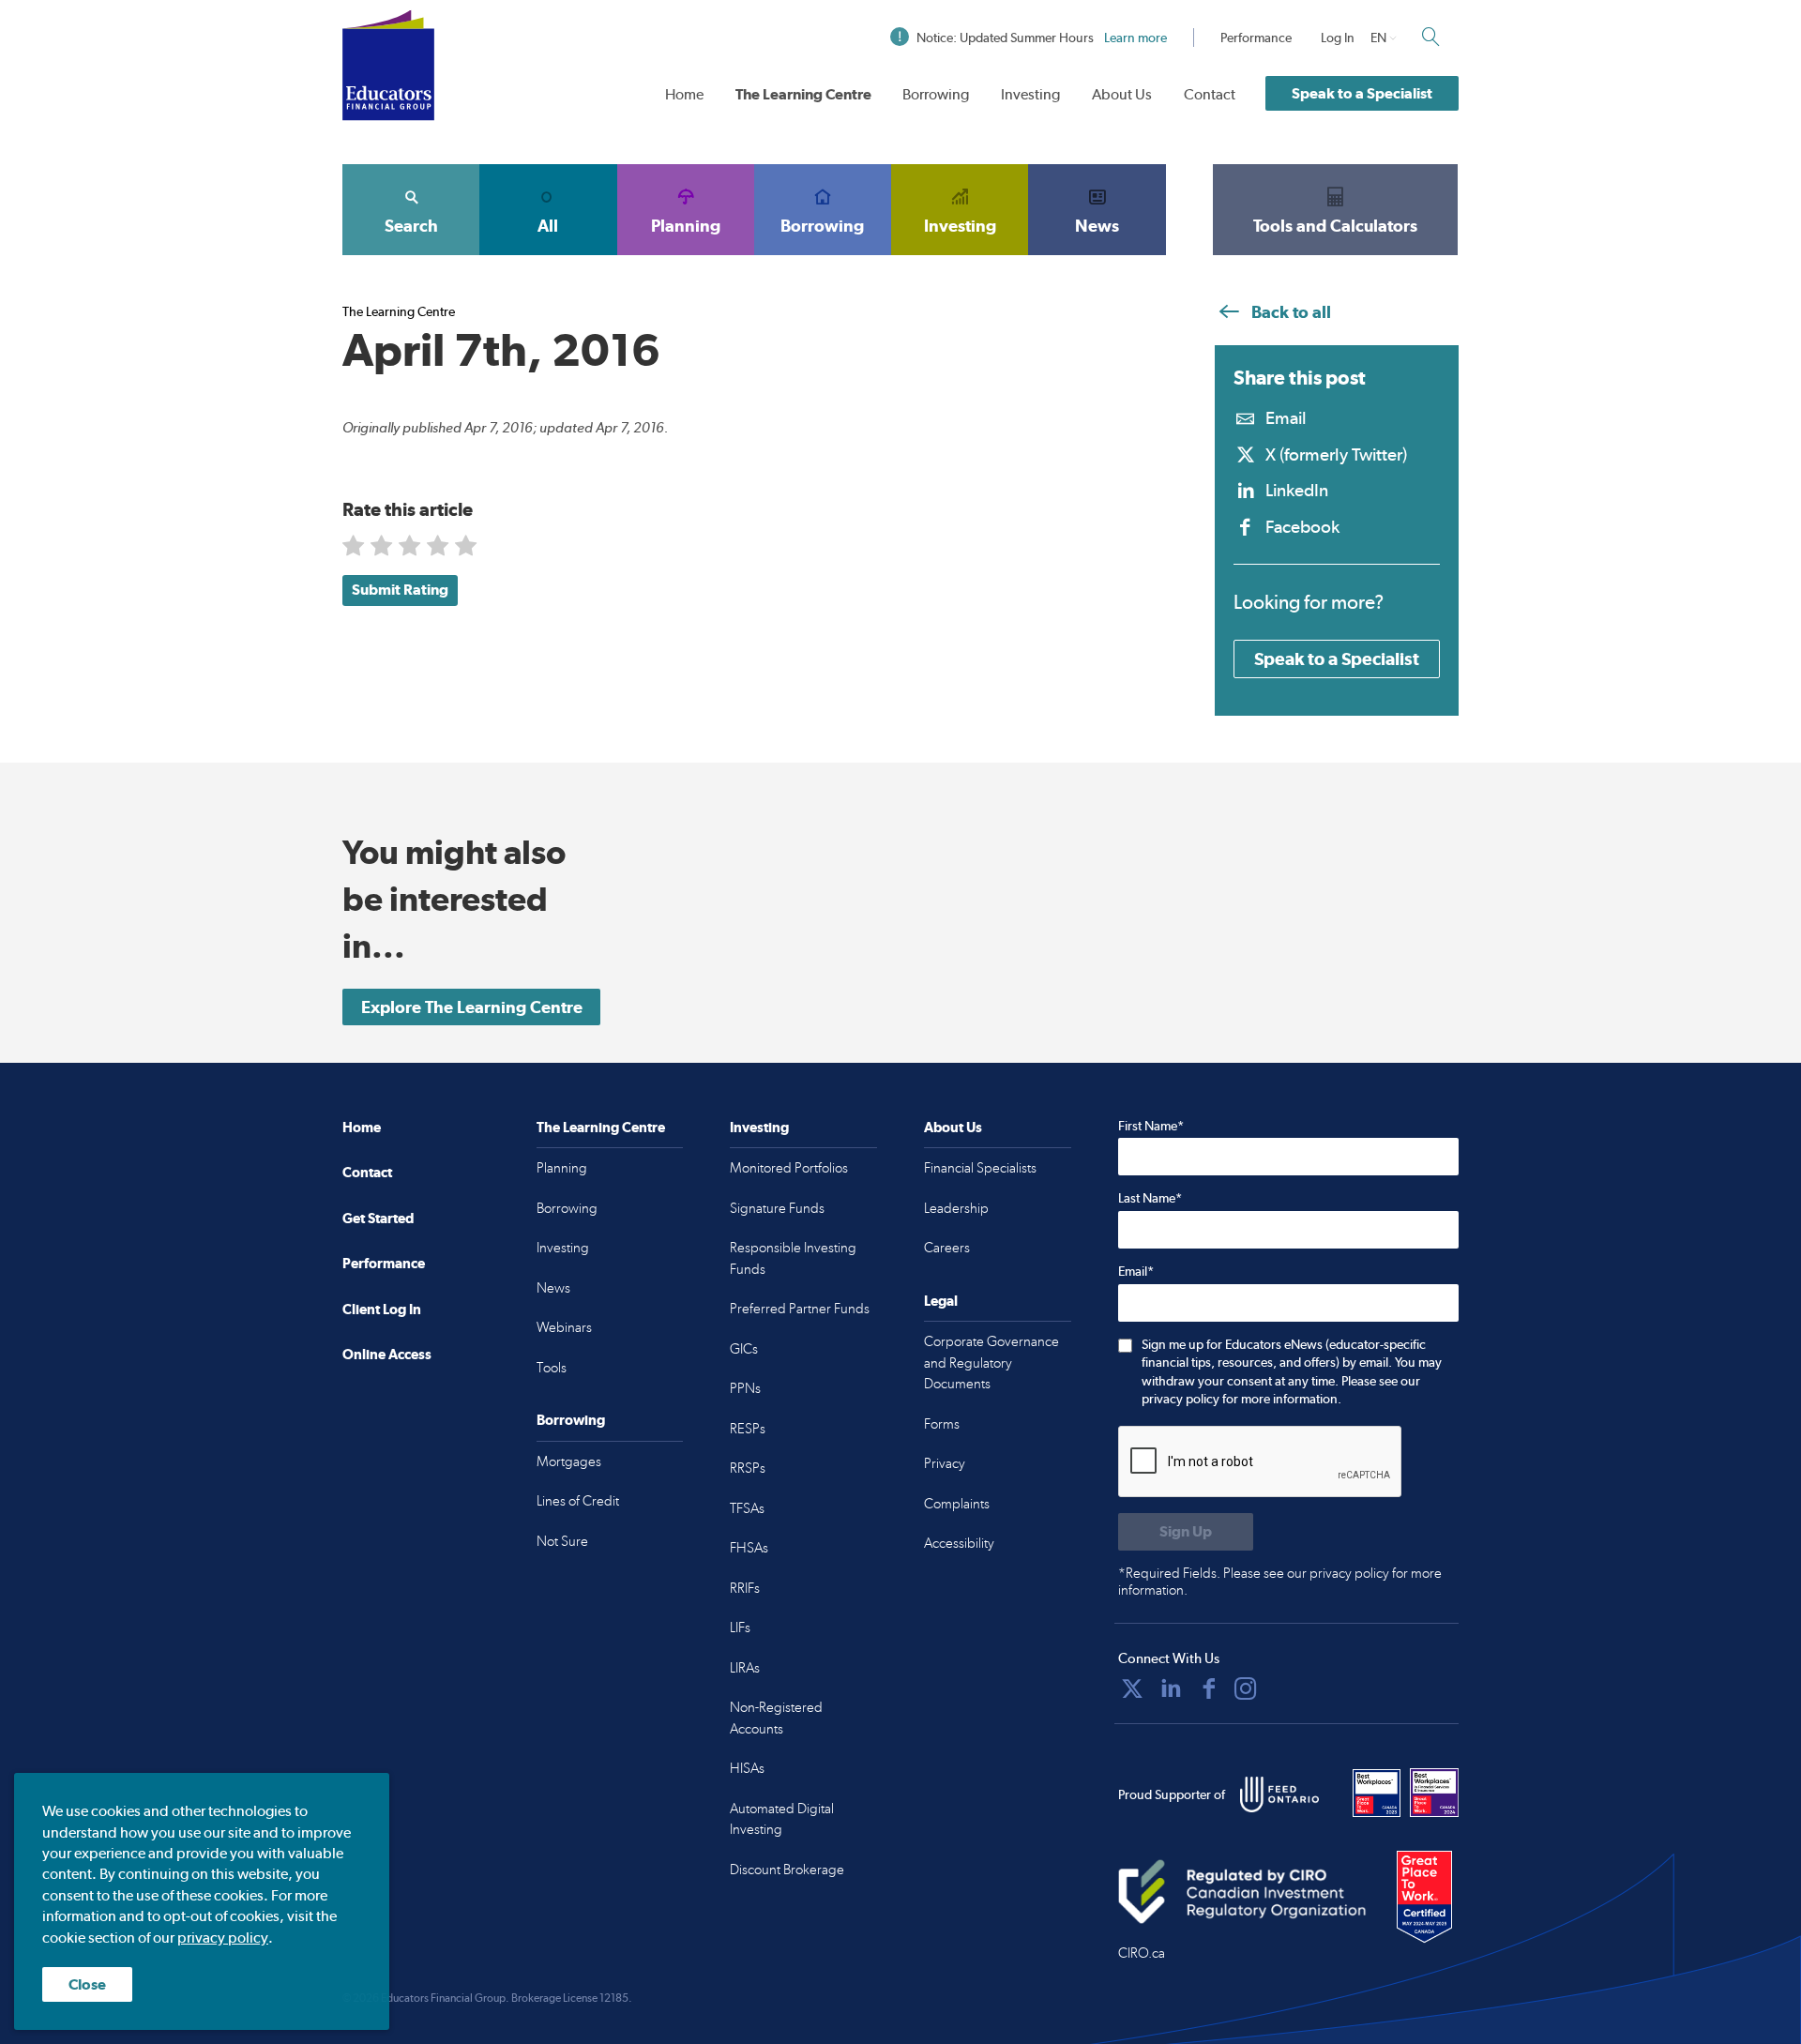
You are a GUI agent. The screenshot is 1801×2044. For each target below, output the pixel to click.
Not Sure (562, 1541)
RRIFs (745, 1588)
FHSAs (749, 1548)
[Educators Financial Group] (388, 65)
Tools (552, 1368)
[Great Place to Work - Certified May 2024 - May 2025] (1424, 1898)
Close (87, 1984)
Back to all (1289, 312)
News (1097, 226)
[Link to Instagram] (1246, 1688)
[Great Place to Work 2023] (1377, 1793)
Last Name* (1150, 1198)
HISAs (747, 1768)
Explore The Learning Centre (472, 1007)
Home (684, 94)
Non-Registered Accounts (776, 1718)
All (548, 226)
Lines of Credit (578, 1501)
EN (1378, 38)
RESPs (748, 1429)
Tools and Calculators (1335, 226)
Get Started (378, 1218)
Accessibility (959, 1543)
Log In (1338, 38)
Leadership (956, 1208)
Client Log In (382, 1309)
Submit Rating (400, 590)
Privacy (945, 1463)
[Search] (1430, 37)
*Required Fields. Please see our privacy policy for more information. (1280, 1582)
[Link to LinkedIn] (1171, 1688)
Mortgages (569, 1461)
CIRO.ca (1142, 1953)
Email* (1136, 1271)
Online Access (387, 1354)
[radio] (355, 549)
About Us (1122, 94)
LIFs (740, 1628)
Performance (1256, 38)
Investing (1030, 94)
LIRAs (745, 1668)
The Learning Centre (803, 94)
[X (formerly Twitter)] (1132, 1688)
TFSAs (747, 1508)
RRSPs (748, 1468)
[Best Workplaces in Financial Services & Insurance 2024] (1434, 1793)
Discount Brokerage (787, 1870)
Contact (1210, 94)
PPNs (745, 1388)
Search (411, 226)
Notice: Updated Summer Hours (1042, 38)
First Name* (1151, 1126)
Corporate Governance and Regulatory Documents (991, 1363)
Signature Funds (777, 1208)
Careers (947, 1248)
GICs (744, 1349)
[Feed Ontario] (1279, 1794)
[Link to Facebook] (1209, 1688)
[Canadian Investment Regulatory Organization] (1242, 1891)
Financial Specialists (980, 1168)
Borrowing (936, 94)
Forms (942, 1424)
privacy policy (223, 1938)
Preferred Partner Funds (800, 1309)
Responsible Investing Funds (793, 1258)
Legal (941, 1301)
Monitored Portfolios (789, 1168)
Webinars (564, 1327)
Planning (686, 226)
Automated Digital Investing (782, 1819)
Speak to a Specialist (1362, 93)
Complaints (957, 1504)
